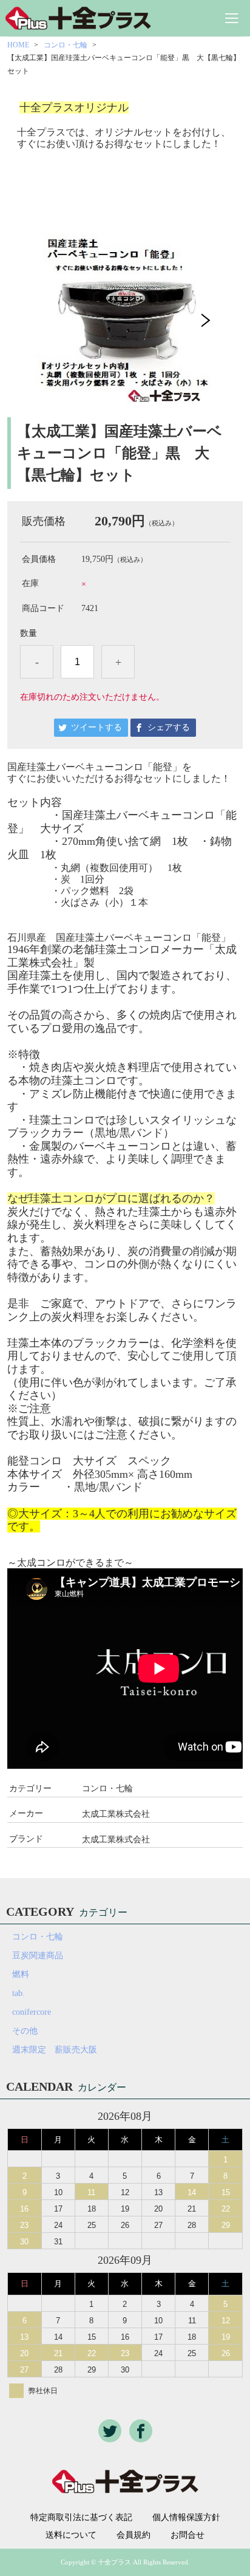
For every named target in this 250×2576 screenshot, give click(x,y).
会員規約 (133, 2535)
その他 (25, 2031)
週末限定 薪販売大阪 (55, 2050)
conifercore (32, 2012)
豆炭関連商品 (38, 1956)
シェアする (169, 727)
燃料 (21, 1974)
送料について (71, 2535)
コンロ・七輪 (66, 45)
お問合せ (187, 2535)
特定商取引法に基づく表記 (81, 2518)
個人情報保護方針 (186, 2518)
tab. (19, 1993)
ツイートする (96, 727)
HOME (18, 45)
